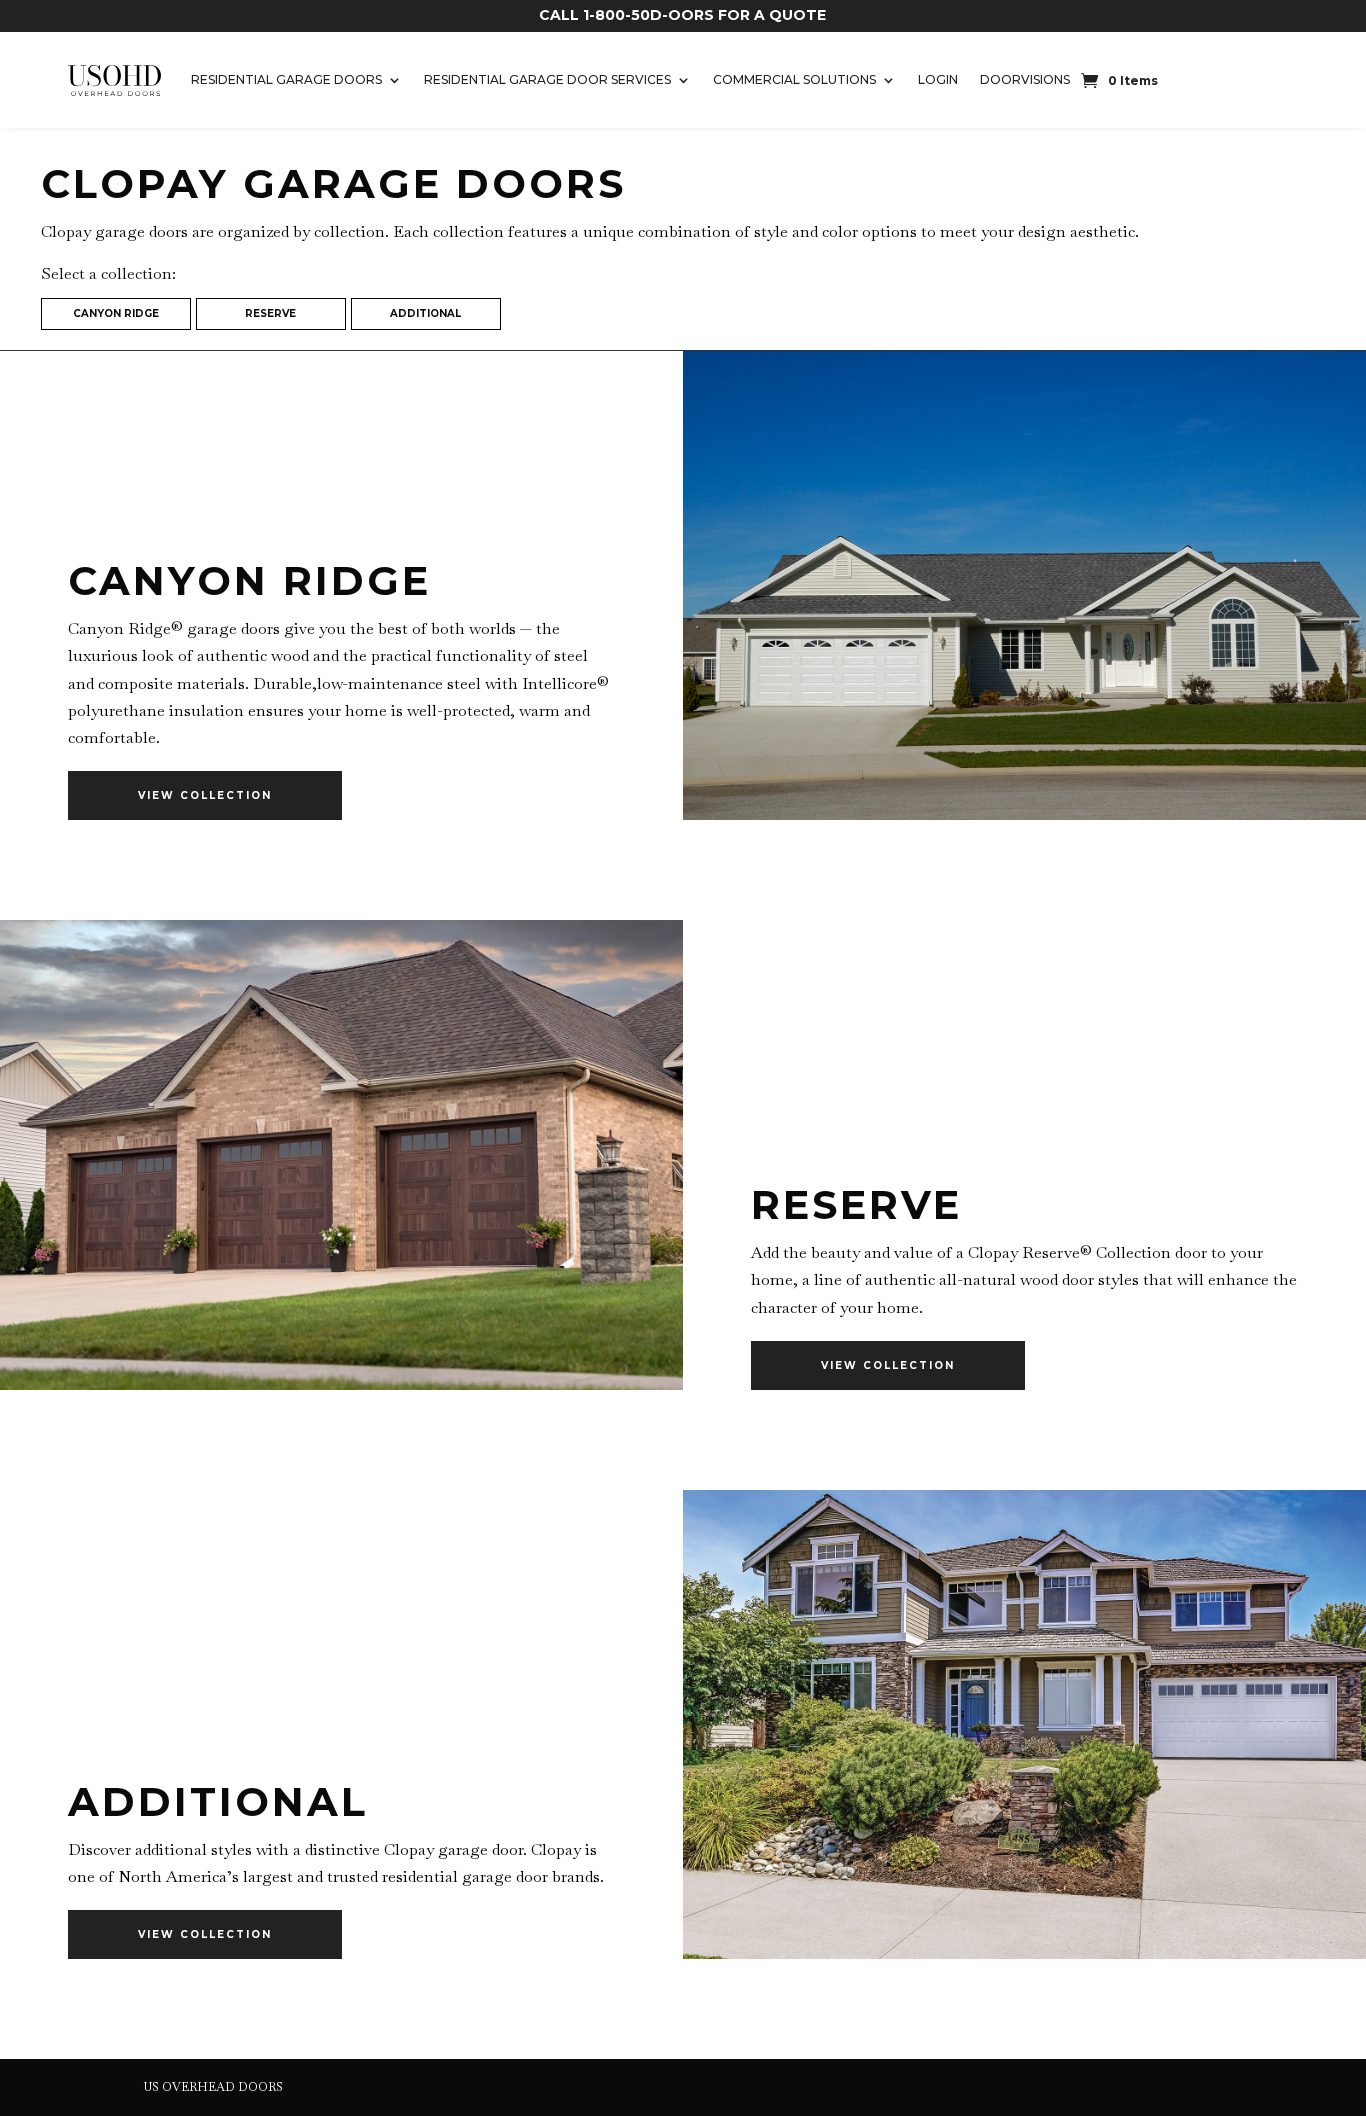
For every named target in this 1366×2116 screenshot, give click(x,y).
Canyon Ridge (116, 313)
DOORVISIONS (1025, 79)
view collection (205, 795)
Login (938, 79)
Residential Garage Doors (286, 79)
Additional (425, 313)
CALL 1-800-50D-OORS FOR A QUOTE (682, 15)
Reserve (270, 313)
